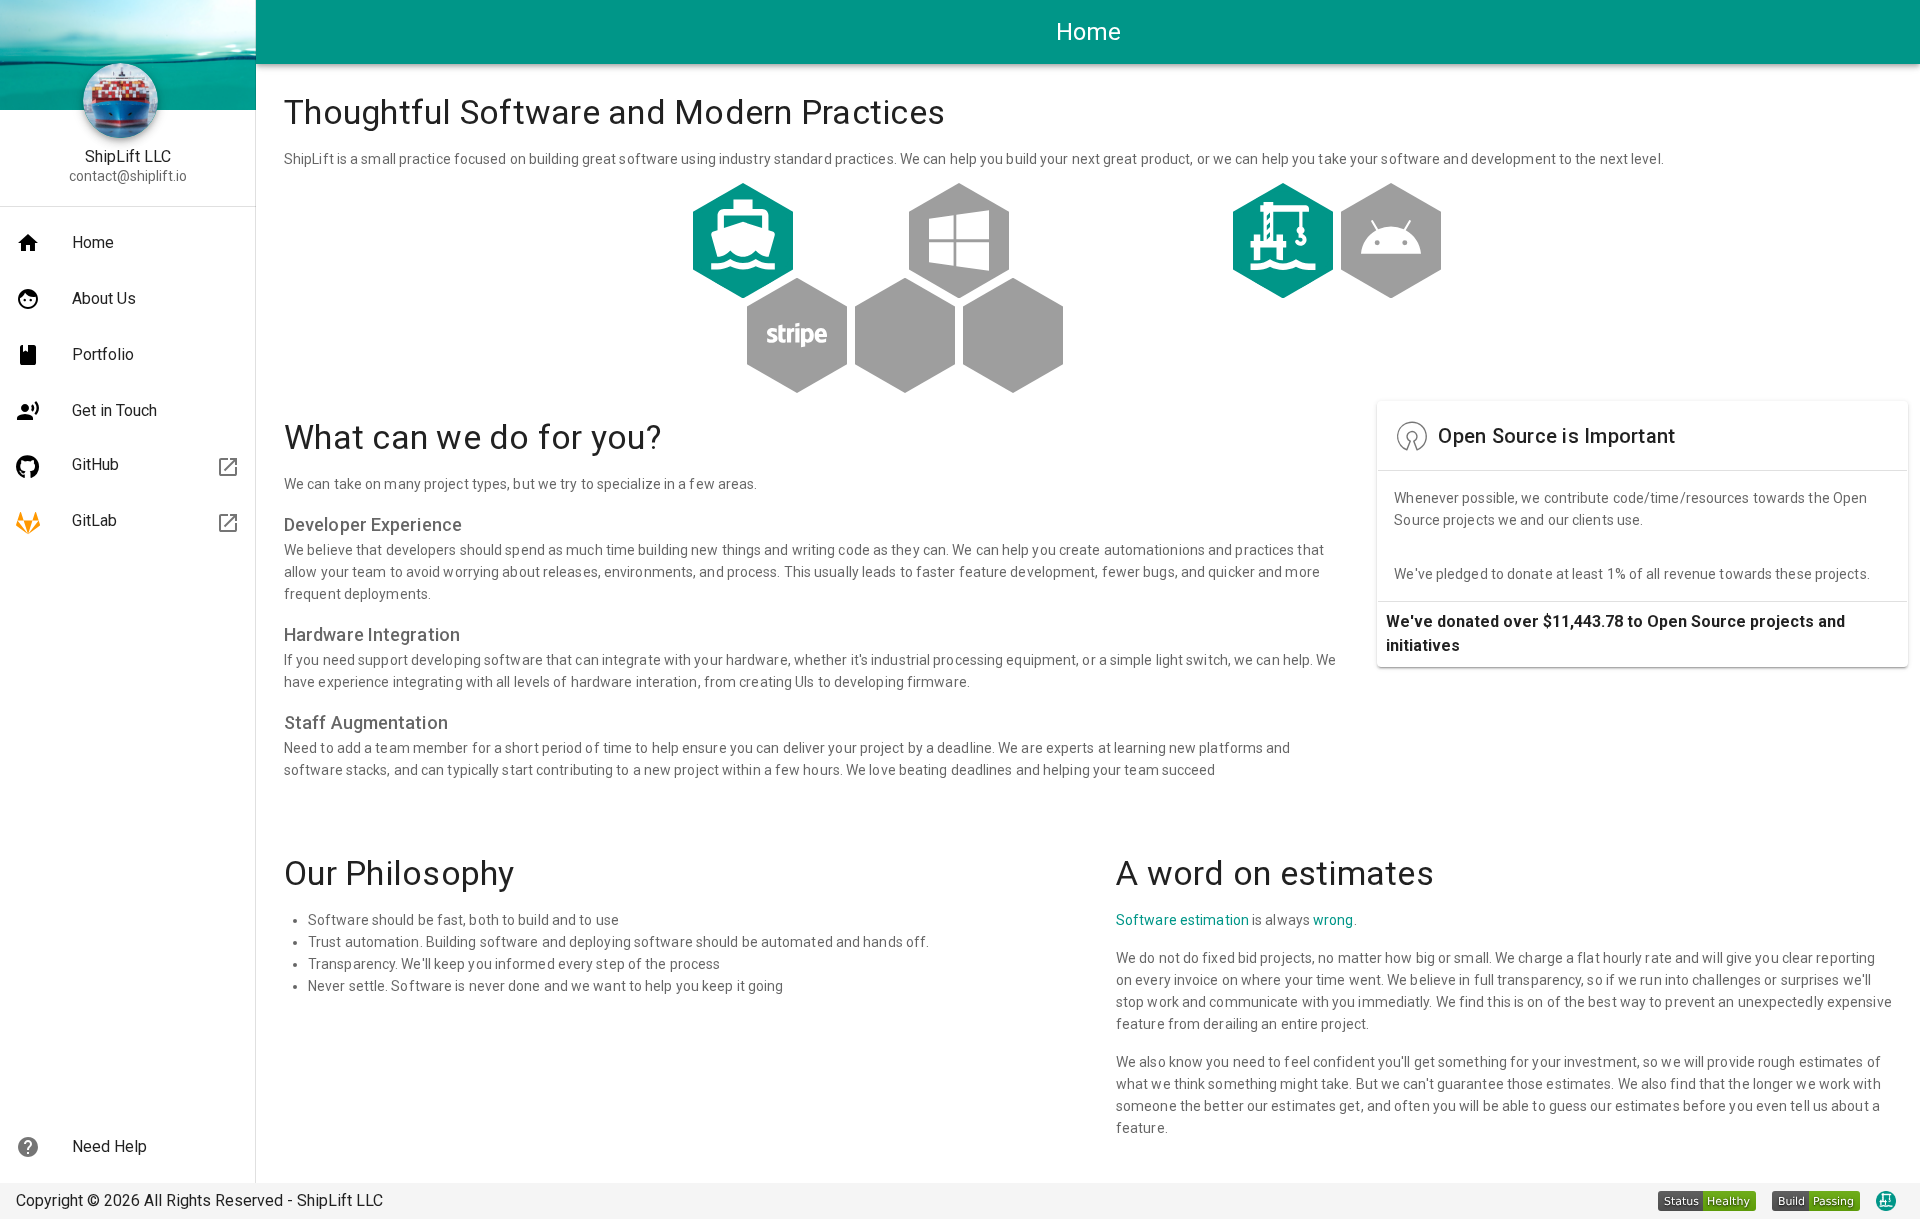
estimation (1214, 920)
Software (1146, 920)
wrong (1333, 920)
